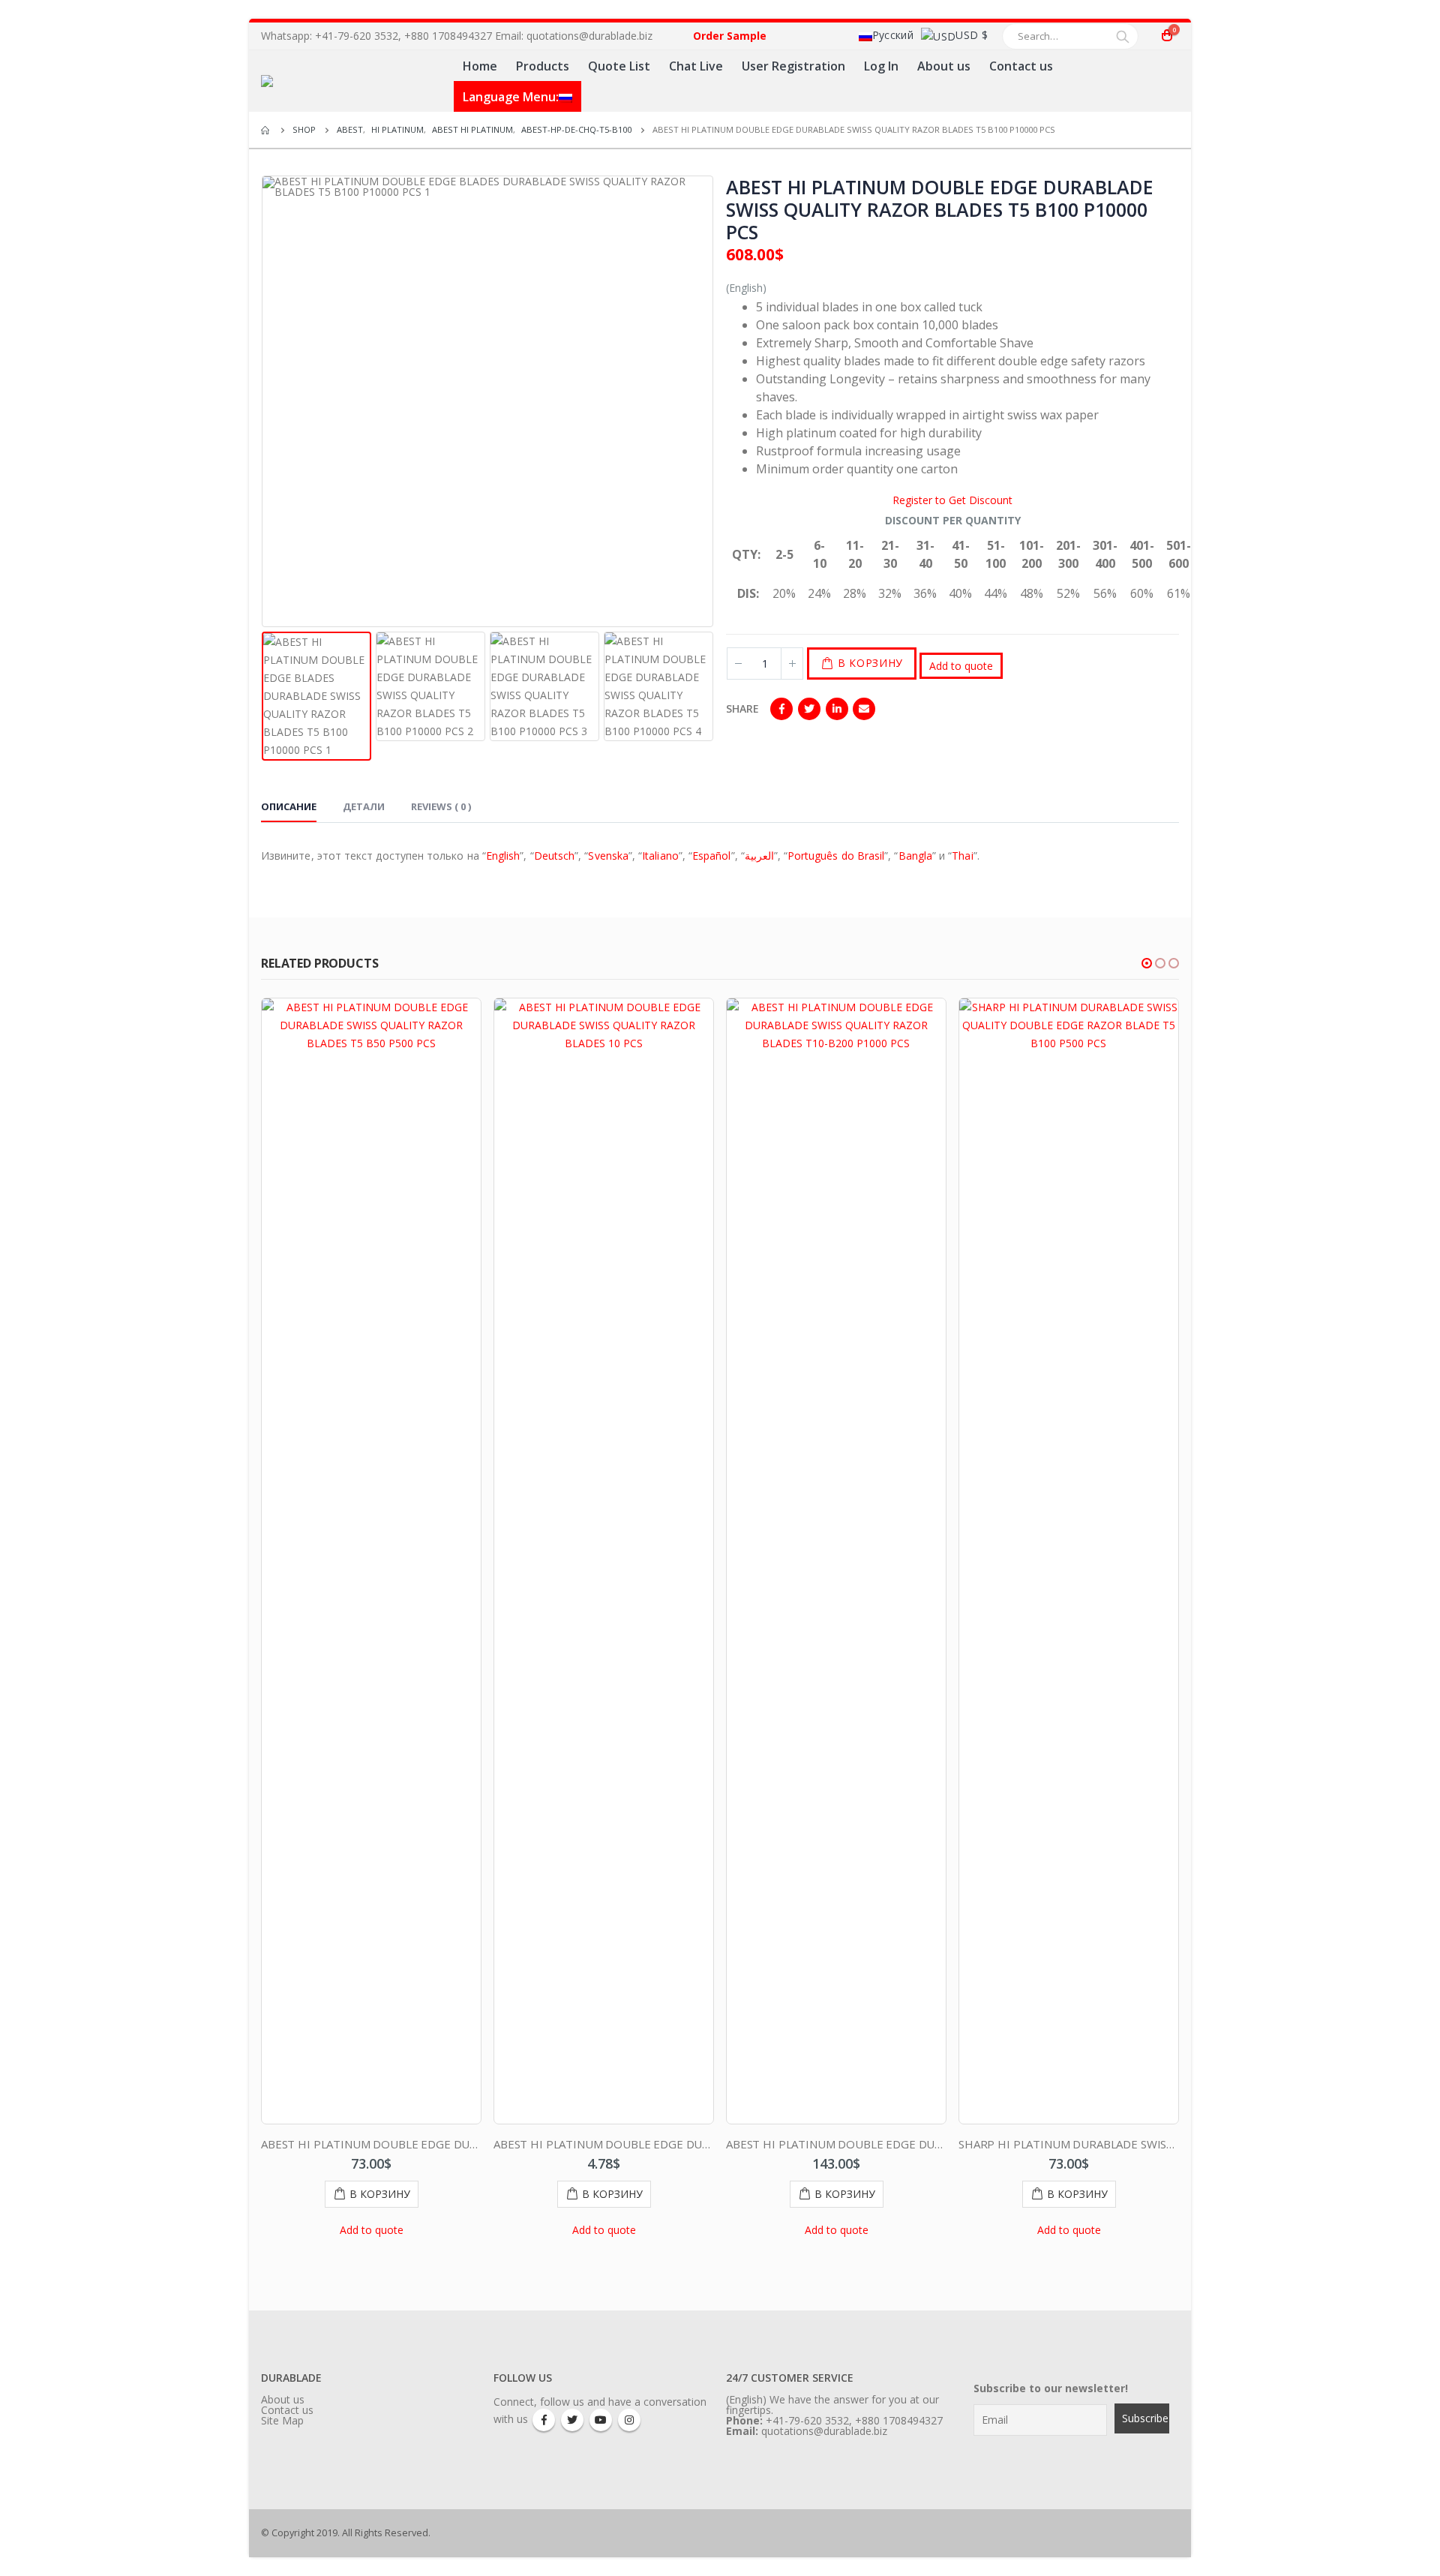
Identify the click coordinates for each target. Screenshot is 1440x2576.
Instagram (629, 2420)
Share (742, 709)
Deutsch (555, 856)
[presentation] (265, 401)
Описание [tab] (289, 806)
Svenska (608, 856)
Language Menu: (511, 97)
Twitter (809, 709)
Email (864, 709)
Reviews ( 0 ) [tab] (441, 806)
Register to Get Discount (952, 500)
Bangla (915, 856)
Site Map (282, 2420)
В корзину (870, 663)
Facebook (781, 709)
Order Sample (730, 36)
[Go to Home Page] (266, 130)
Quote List (619, 66)
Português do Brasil (836, 856)
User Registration (793, 66)
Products (543, 66)
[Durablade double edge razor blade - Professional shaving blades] (351, 81)
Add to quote (961, 666)
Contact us (1021, 66)
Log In (881, 66)
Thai (962, 856)
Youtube (601, 2420)
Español (712, 856)
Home (480, 66)
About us (944, 66)
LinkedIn (837, 709)
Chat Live (696, 66)
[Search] (1123, 36)
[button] (1147, 963)
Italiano (660, 856)
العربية (759, 856)
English (503, 856)
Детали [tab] (364, 806)
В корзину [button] (380, 2194)
